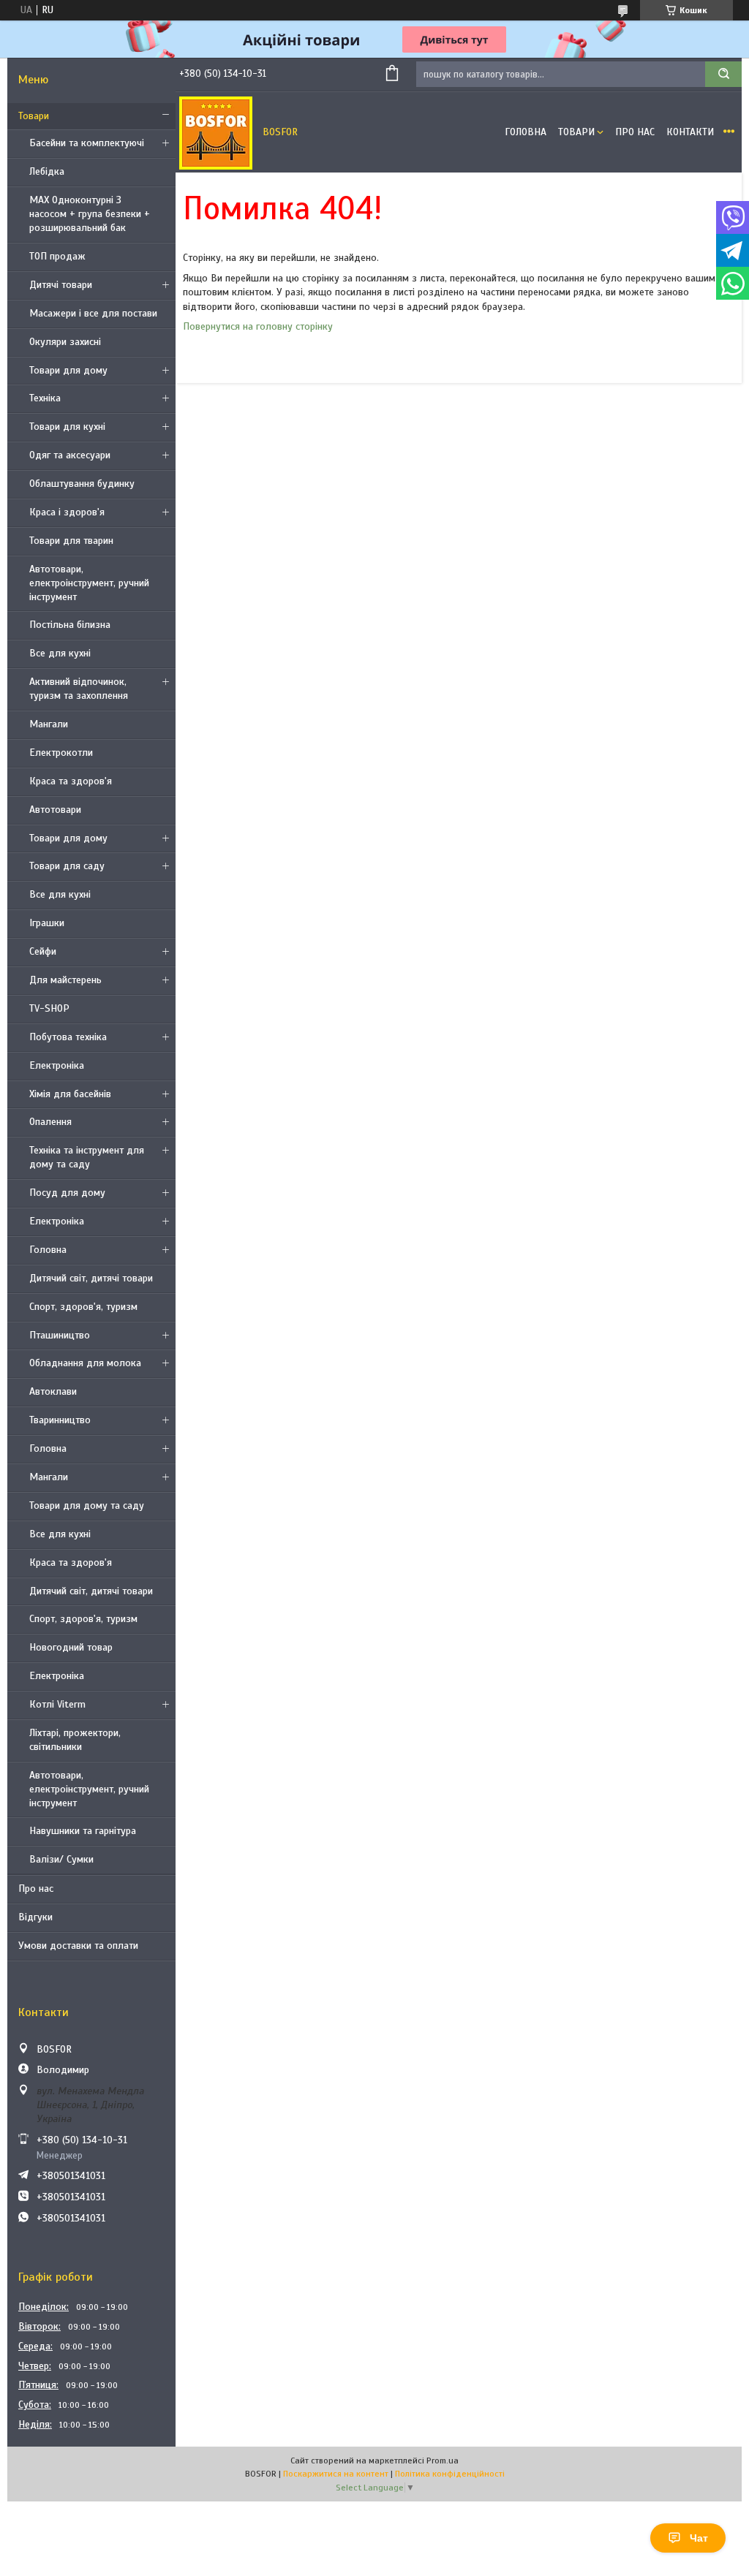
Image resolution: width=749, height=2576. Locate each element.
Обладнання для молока (85, 1363)
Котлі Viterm (57, 1704)
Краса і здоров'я (67, 512)
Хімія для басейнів (70, 1094)
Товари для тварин (71, 541)
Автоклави (53, 1391)
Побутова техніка (68, 1037)
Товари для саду (67, 866)
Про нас (36, 1889)
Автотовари (55, 810)
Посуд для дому (67, 1193)
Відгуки (35, 1917)
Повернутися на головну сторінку (258, 326)
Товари (34, 116)
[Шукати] (723, 74)
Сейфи (43, 951)
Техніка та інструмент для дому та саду (87, 1157)
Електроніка (57, 1065)
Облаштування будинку (82, 484)
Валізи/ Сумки (61, 1859)
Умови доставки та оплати (78, 1946)
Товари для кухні (67, 427)
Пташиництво (60, 1335)
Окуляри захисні (65, 342)
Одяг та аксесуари (70, 455)
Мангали (49, 724)
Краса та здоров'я (71, 781)
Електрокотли (61, 753)
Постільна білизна (70, 625)
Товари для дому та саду (87, 1505)
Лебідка (47, 171)
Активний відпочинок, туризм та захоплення (79, 689)
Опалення (50, 1122)
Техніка (45, 398)
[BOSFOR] (216, 132)
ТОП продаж (57, 256)
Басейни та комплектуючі (87, 143)
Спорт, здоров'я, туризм (83, 1307)
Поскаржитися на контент (336, 2474)
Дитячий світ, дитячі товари (91, 1278)
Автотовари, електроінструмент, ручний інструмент (89, 583)
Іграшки (47, 923)
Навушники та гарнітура (83, 1831)
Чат (699, 2538)
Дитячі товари (61, 285)
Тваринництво (60, 1420)
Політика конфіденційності (450, 2474)
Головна (48, 1250)
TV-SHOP (49, 1008)
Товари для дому (68, 370)
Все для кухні (60, 653)
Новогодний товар (71, 1647)
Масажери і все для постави (93, 313)
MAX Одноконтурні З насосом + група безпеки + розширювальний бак (90, 214)
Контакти (690, 132)
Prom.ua (443, 2461)
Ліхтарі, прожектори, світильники (75, 1740)
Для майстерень (65, 980)
